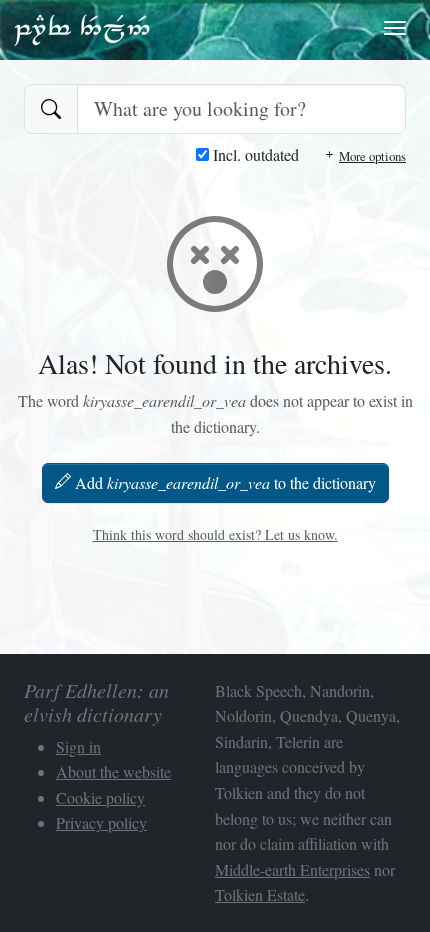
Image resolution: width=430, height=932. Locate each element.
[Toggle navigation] (395, 28)
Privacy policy (101, 822)
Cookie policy (100, 797)
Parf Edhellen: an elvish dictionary (82, 29)
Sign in (78, 746)
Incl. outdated (254, 154)
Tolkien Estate (260, 894)
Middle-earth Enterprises (292, 869)
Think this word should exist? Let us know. (215, 534)
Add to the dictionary (225, 482)
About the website (113, 771)
